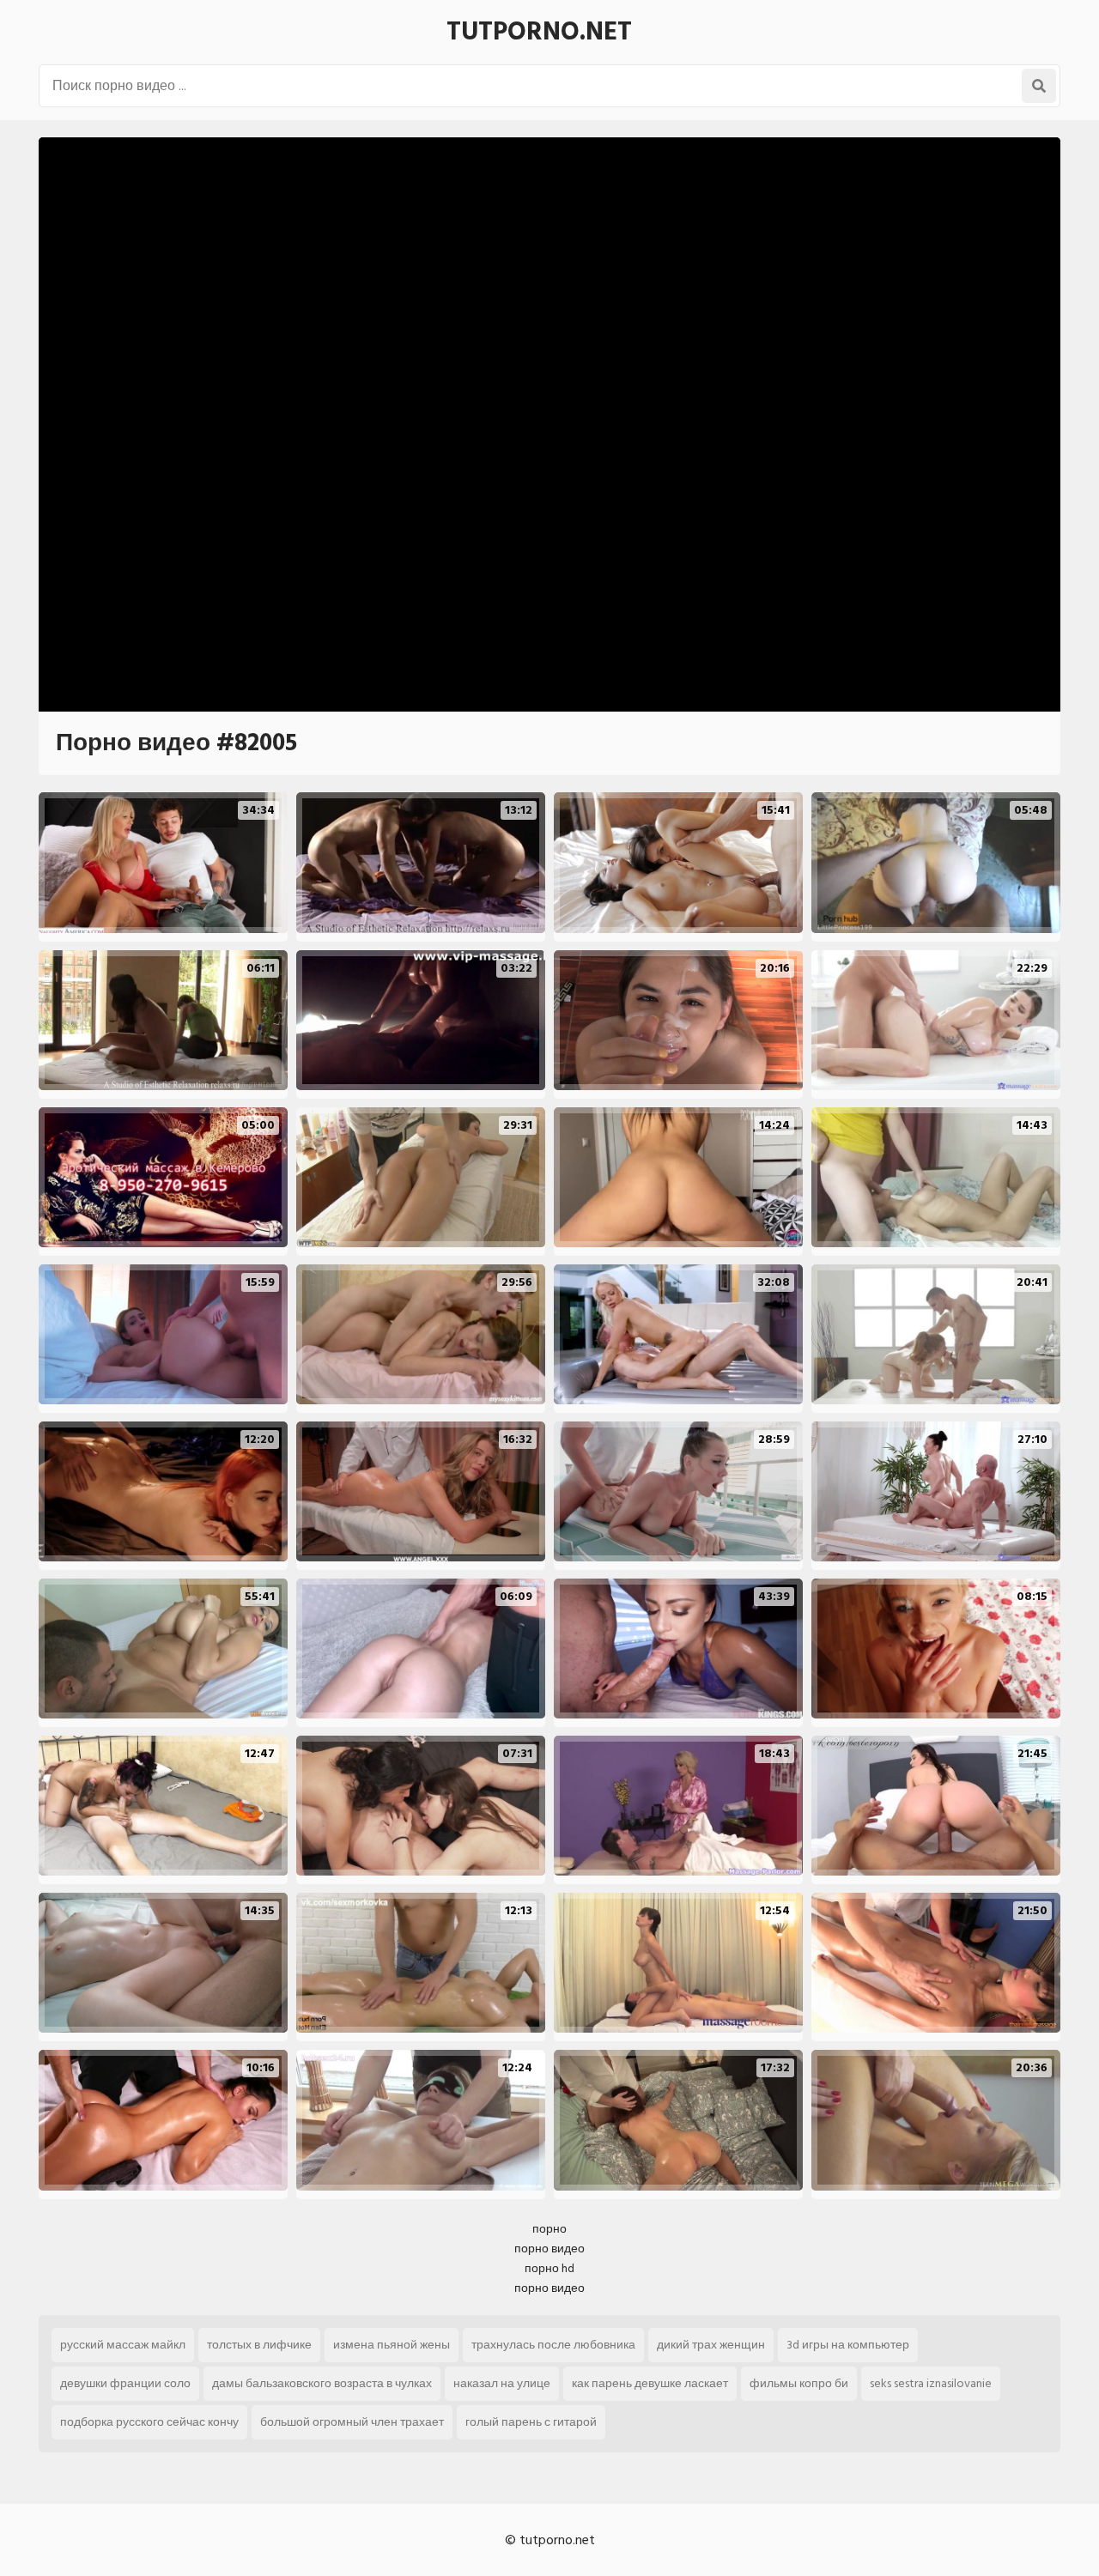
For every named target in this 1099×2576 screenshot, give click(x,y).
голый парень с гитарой (531, 2422)
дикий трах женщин (711, 2345)
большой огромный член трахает (352, 2422)
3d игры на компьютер (848, 2345)
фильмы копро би (799, 2383)
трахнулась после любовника (553, 2345)
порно (549, 2229)
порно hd (549, 2268)
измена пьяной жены (392, 2345)
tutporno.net (539, 32)
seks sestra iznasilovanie (931, 2383)
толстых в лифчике (259, 2345)
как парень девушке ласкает (650, 2383)
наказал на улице (502, 2383)
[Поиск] (1039, 86)
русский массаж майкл (123, 2345)
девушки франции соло (125, 2383)
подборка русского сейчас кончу (149, 2422)
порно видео (549, 2249)
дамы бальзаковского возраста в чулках (322, 2383)
